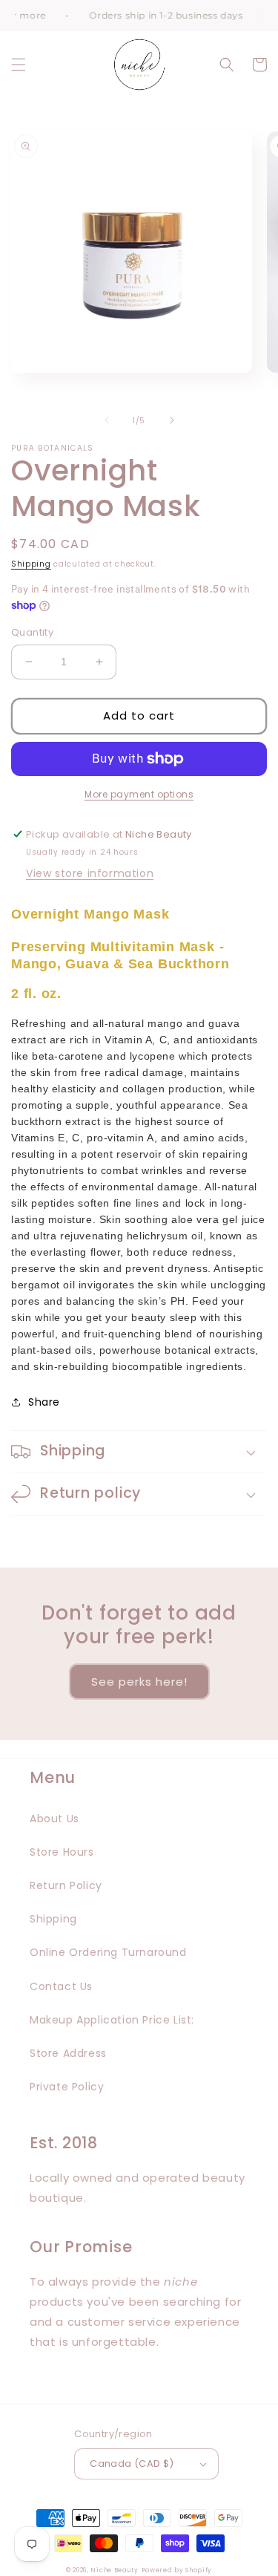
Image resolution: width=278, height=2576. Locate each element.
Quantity (32, 632)
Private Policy (67, 2087)
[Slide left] (107, 420)
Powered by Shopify (177, 2570)
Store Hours (62, 1852)
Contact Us (61, 1986)
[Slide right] (172, 420)
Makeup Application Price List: (112, 2020)
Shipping (31, 564)
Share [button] (44, 1402)
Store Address (68, 2053)
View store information (90, 873)
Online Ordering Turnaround (108, 1952)
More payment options (139, 794)
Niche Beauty (114, 2570)
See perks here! (139, 1682)
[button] (19, 65)
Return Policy (66, 1885)
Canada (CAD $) (132, 2463)
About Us (54, 1819)
